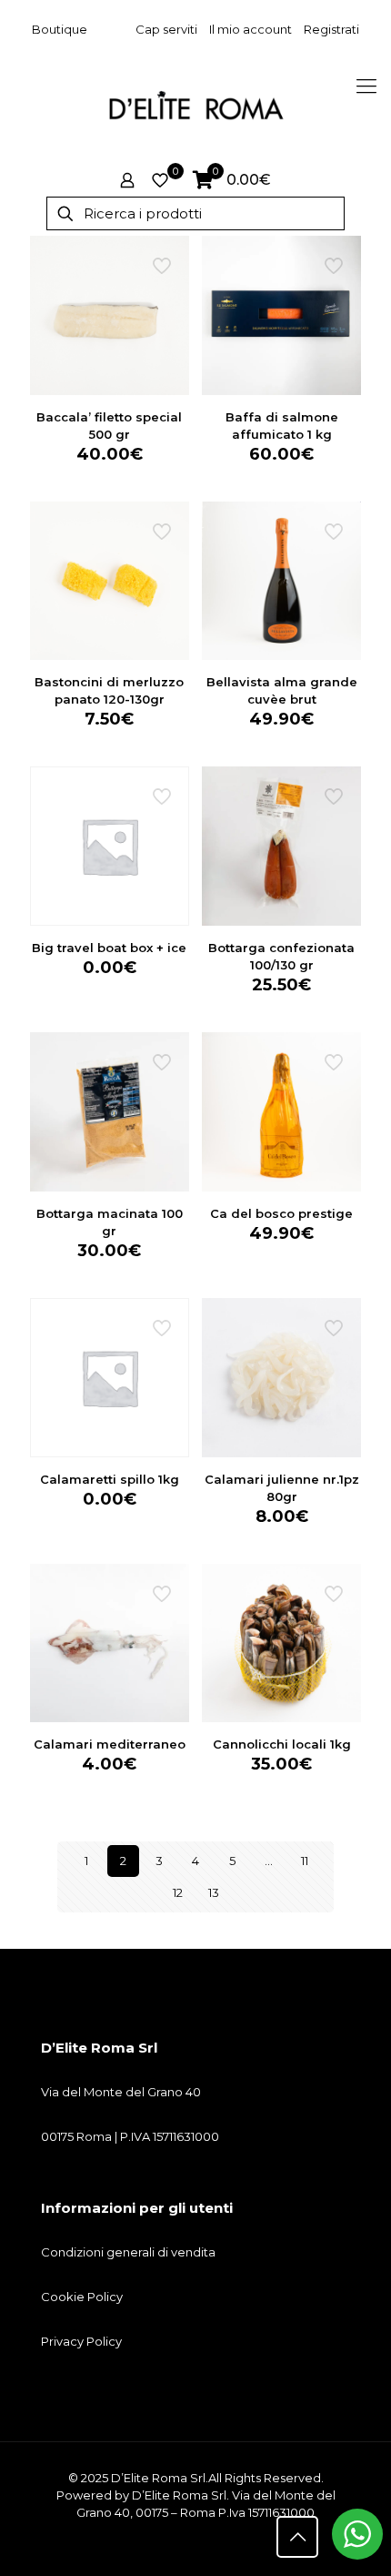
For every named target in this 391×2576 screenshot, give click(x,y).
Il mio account (251, 29)
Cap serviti (166, 29)
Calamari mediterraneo (110, 1744)
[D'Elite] (195, 105)
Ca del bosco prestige (281, 1213)
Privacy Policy (81, 2341)
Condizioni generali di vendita (128, 2252)
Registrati (331, 29)
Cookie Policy (82, 2297)
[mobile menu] (366, 86)
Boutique (60, 29)
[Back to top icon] (297, 2537)
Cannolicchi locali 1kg (282, 1744)
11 (305, 1861)
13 (214, 1892)
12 (178, 1892)
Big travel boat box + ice (109, 948)
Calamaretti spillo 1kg (110, 1479)
